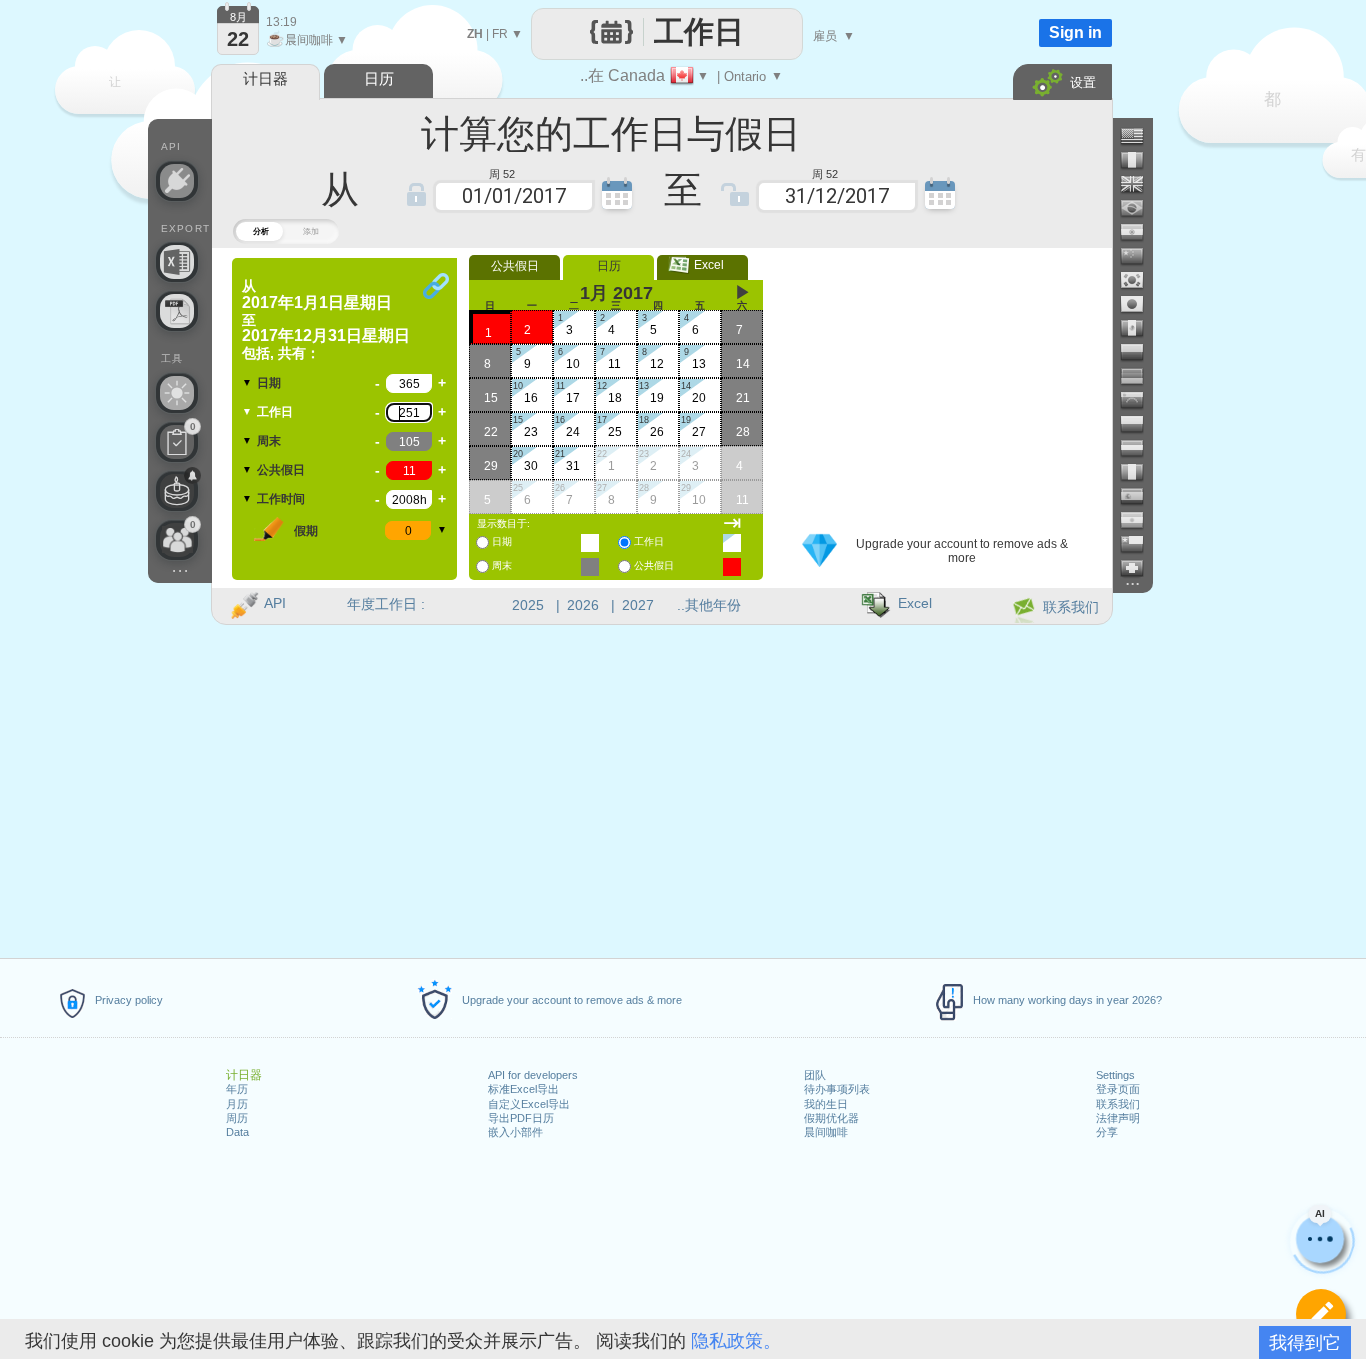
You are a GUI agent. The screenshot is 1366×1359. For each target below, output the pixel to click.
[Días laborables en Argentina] (1140, 520)
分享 (1107, 1132)
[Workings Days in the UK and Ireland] (1140, 184)
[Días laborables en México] (1140, 328)
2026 (583, 605)
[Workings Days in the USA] (1140, 136)
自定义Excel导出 (529, 1104)
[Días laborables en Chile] (1140, 544)
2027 (638, 605)
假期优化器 (831, 1118)
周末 (269, 441)
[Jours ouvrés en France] (1140, 160)
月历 (237, 1104)
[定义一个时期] (1321, 1314)
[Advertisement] (942, 383)
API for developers (533, 1075)
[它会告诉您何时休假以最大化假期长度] (177, 393)
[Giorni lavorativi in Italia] (1140, 472)
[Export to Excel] (177, 262)
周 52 (502, 172)
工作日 (275, 412)
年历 (237, 1089)
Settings (1115, 1075)
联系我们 (1118, 1104)
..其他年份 (709, 605)
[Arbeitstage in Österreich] (1140, 448)
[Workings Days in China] (1140, 256)
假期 (306, 531)
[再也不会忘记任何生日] (177, 491)
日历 (609, 266)
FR (500, 34)
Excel (703, 265)
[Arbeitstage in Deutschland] (1140, 376)
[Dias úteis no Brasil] (1140, 208)
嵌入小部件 (515, 1132)
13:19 (281, 22)
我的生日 (826, 1104)
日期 (269, 383)
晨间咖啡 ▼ (307, 40)
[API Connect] (177, 181)
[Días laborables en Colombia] (1140, 352)
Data (237, 1132)
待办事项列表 (837, 1089)
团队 (815, 1075)
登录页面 (1118, 1089)
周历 (237, 1118)
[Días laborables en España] (1140, 496)
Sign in (1075, 32)
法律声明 (1118, 1118)
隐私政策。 (736, 1341)
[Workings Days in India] (1140, 232)
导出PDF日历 (521, 1118)
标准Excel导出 (523, 1089)
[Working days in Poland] (1140, 424)
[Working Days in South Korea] (1140, 280)
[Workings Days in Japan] (1140, 304)
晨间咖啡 (826, 1132)
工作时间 (281, 499)
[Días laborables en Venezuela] (1140, 400)
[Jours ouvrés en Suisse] (1140, 568)
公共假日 (281, 470)
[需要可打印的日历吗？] (177, 311)
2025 (528, 605)
